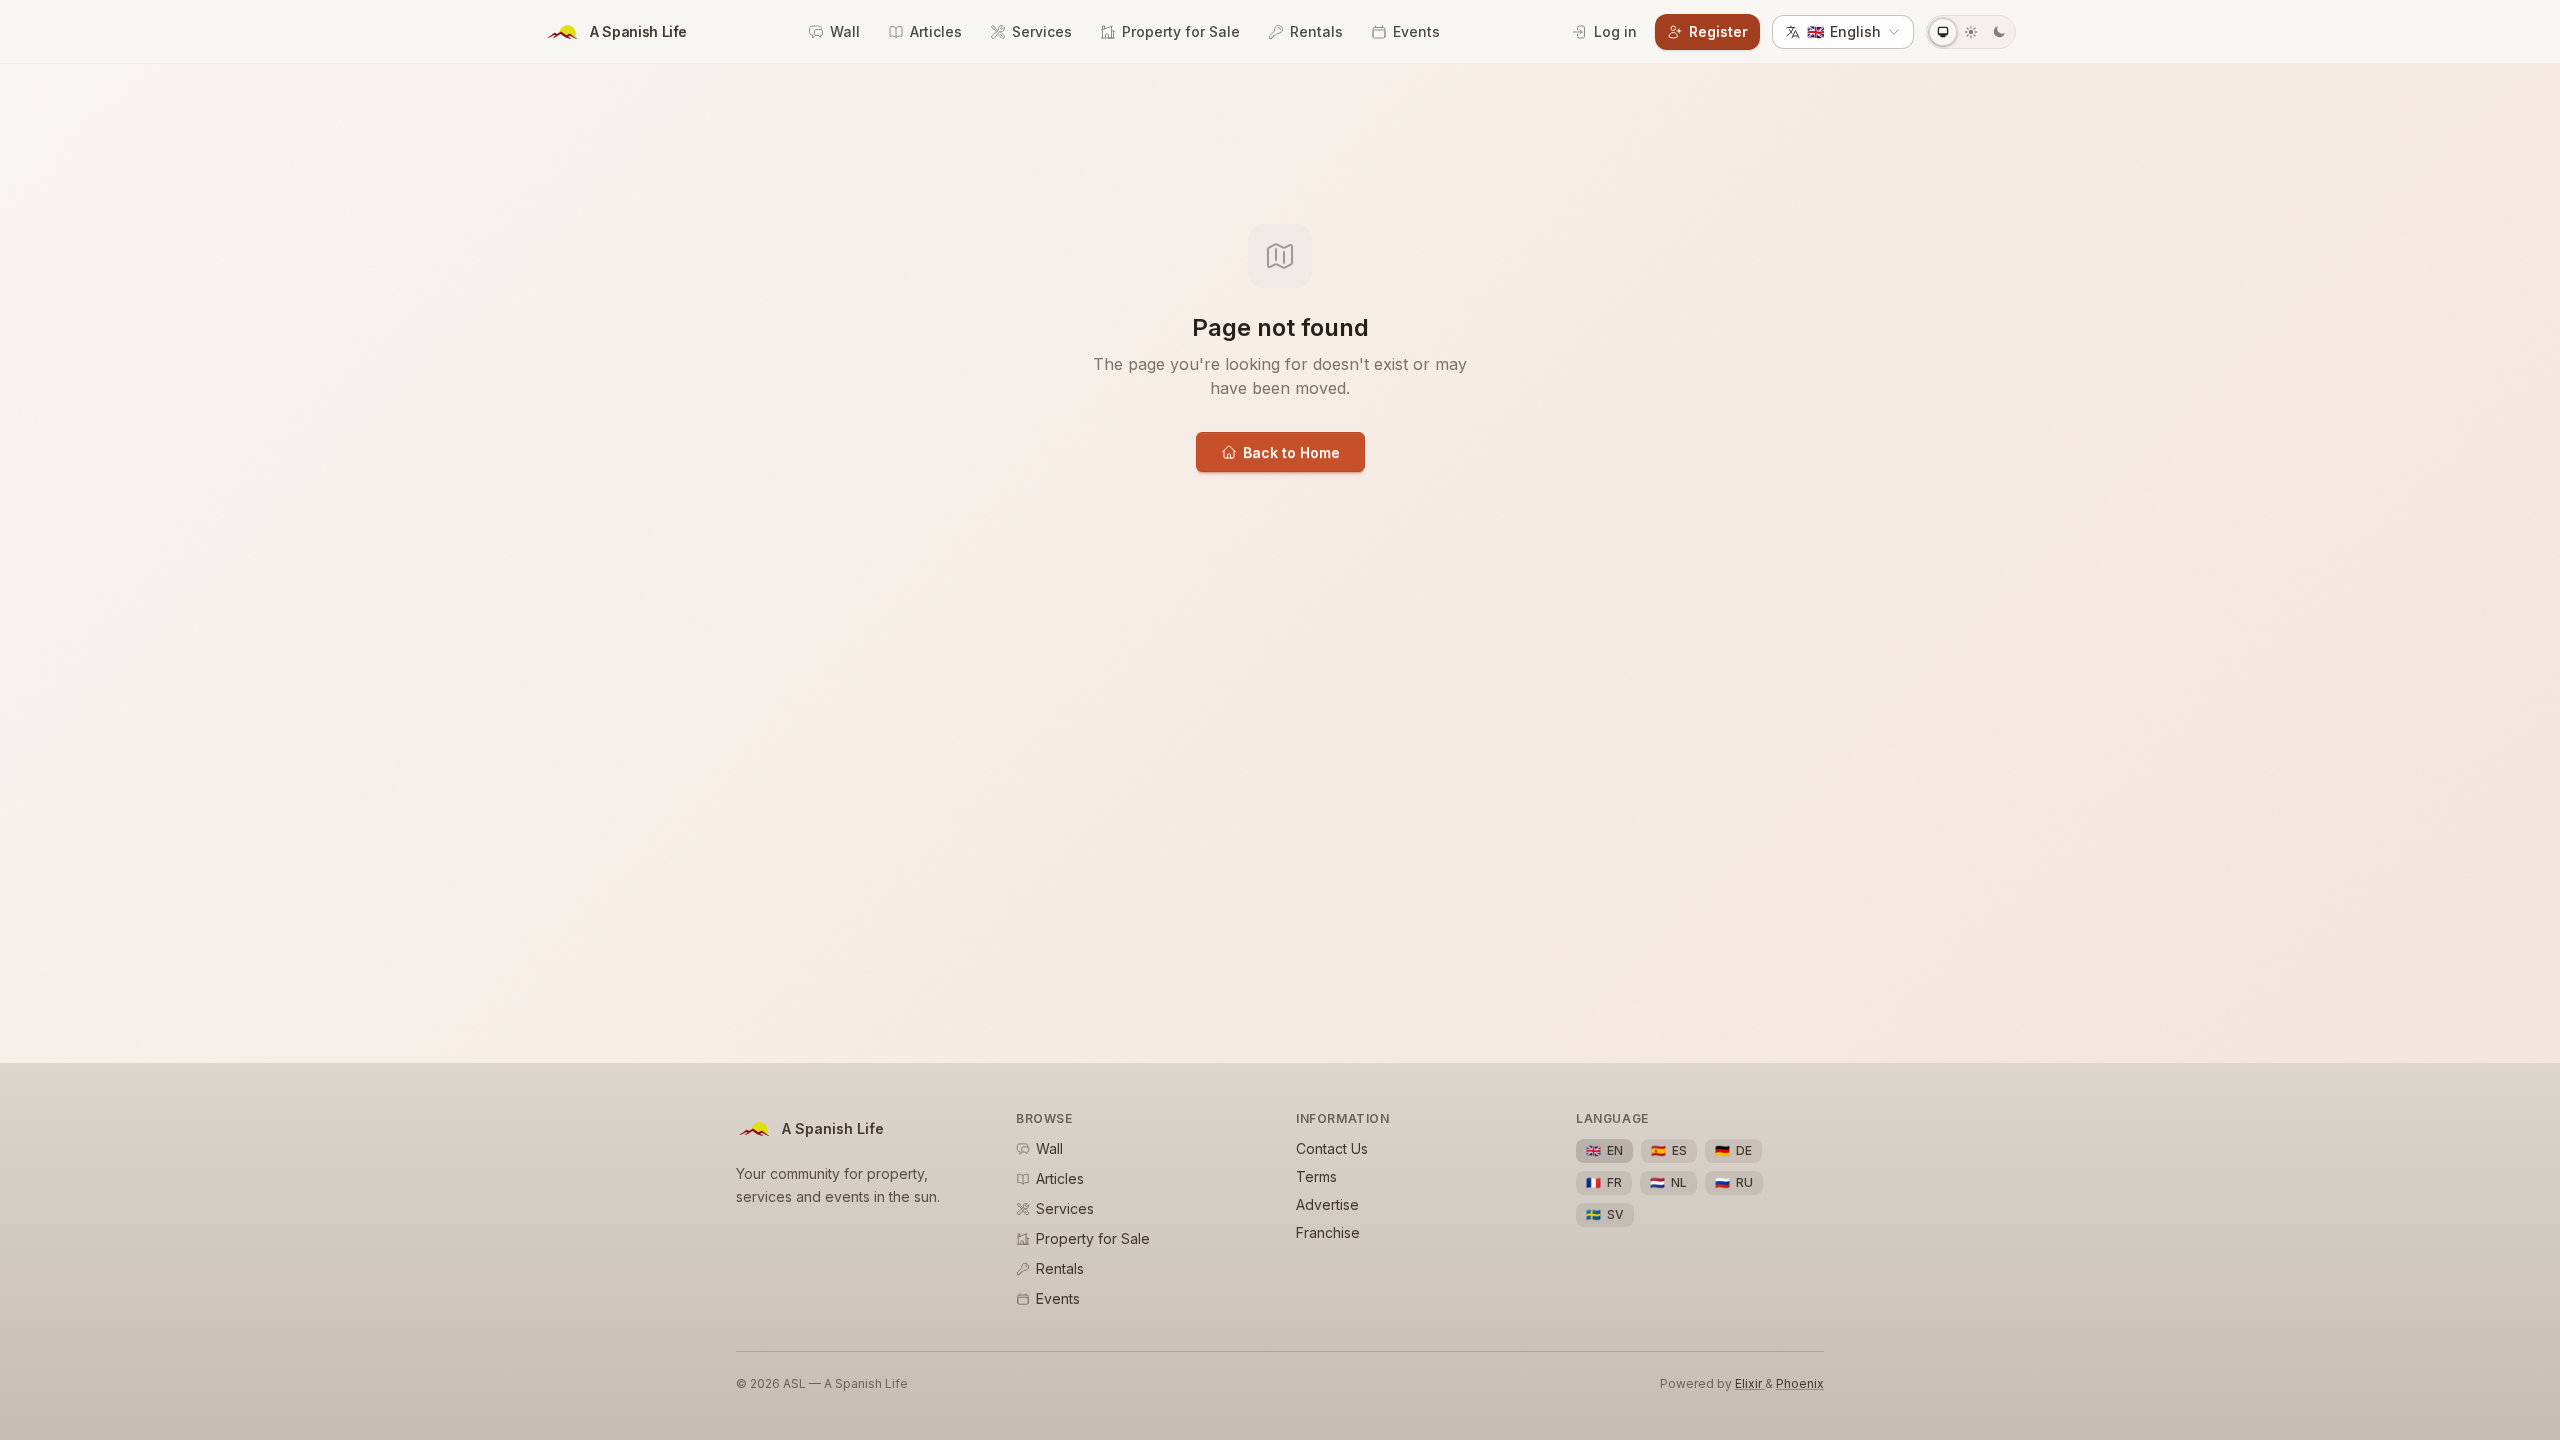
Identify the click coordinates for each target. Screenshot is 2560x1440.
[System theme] (1943, 32)
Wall (845, 31)
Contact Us (1332, 1148)
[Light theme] (1971, 32)
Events (1416, 31)
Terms (1316, 1176)
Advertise (1327, 1204)
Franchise (1328, 1232)
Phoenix (1800, 1383)
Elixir (1750, 1383)
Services (1042, 31)
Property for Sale (1181, 31)
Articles (936, 31)
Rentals (1316, 31)
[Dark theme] (1999, 32)
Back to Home (1291, 452)
